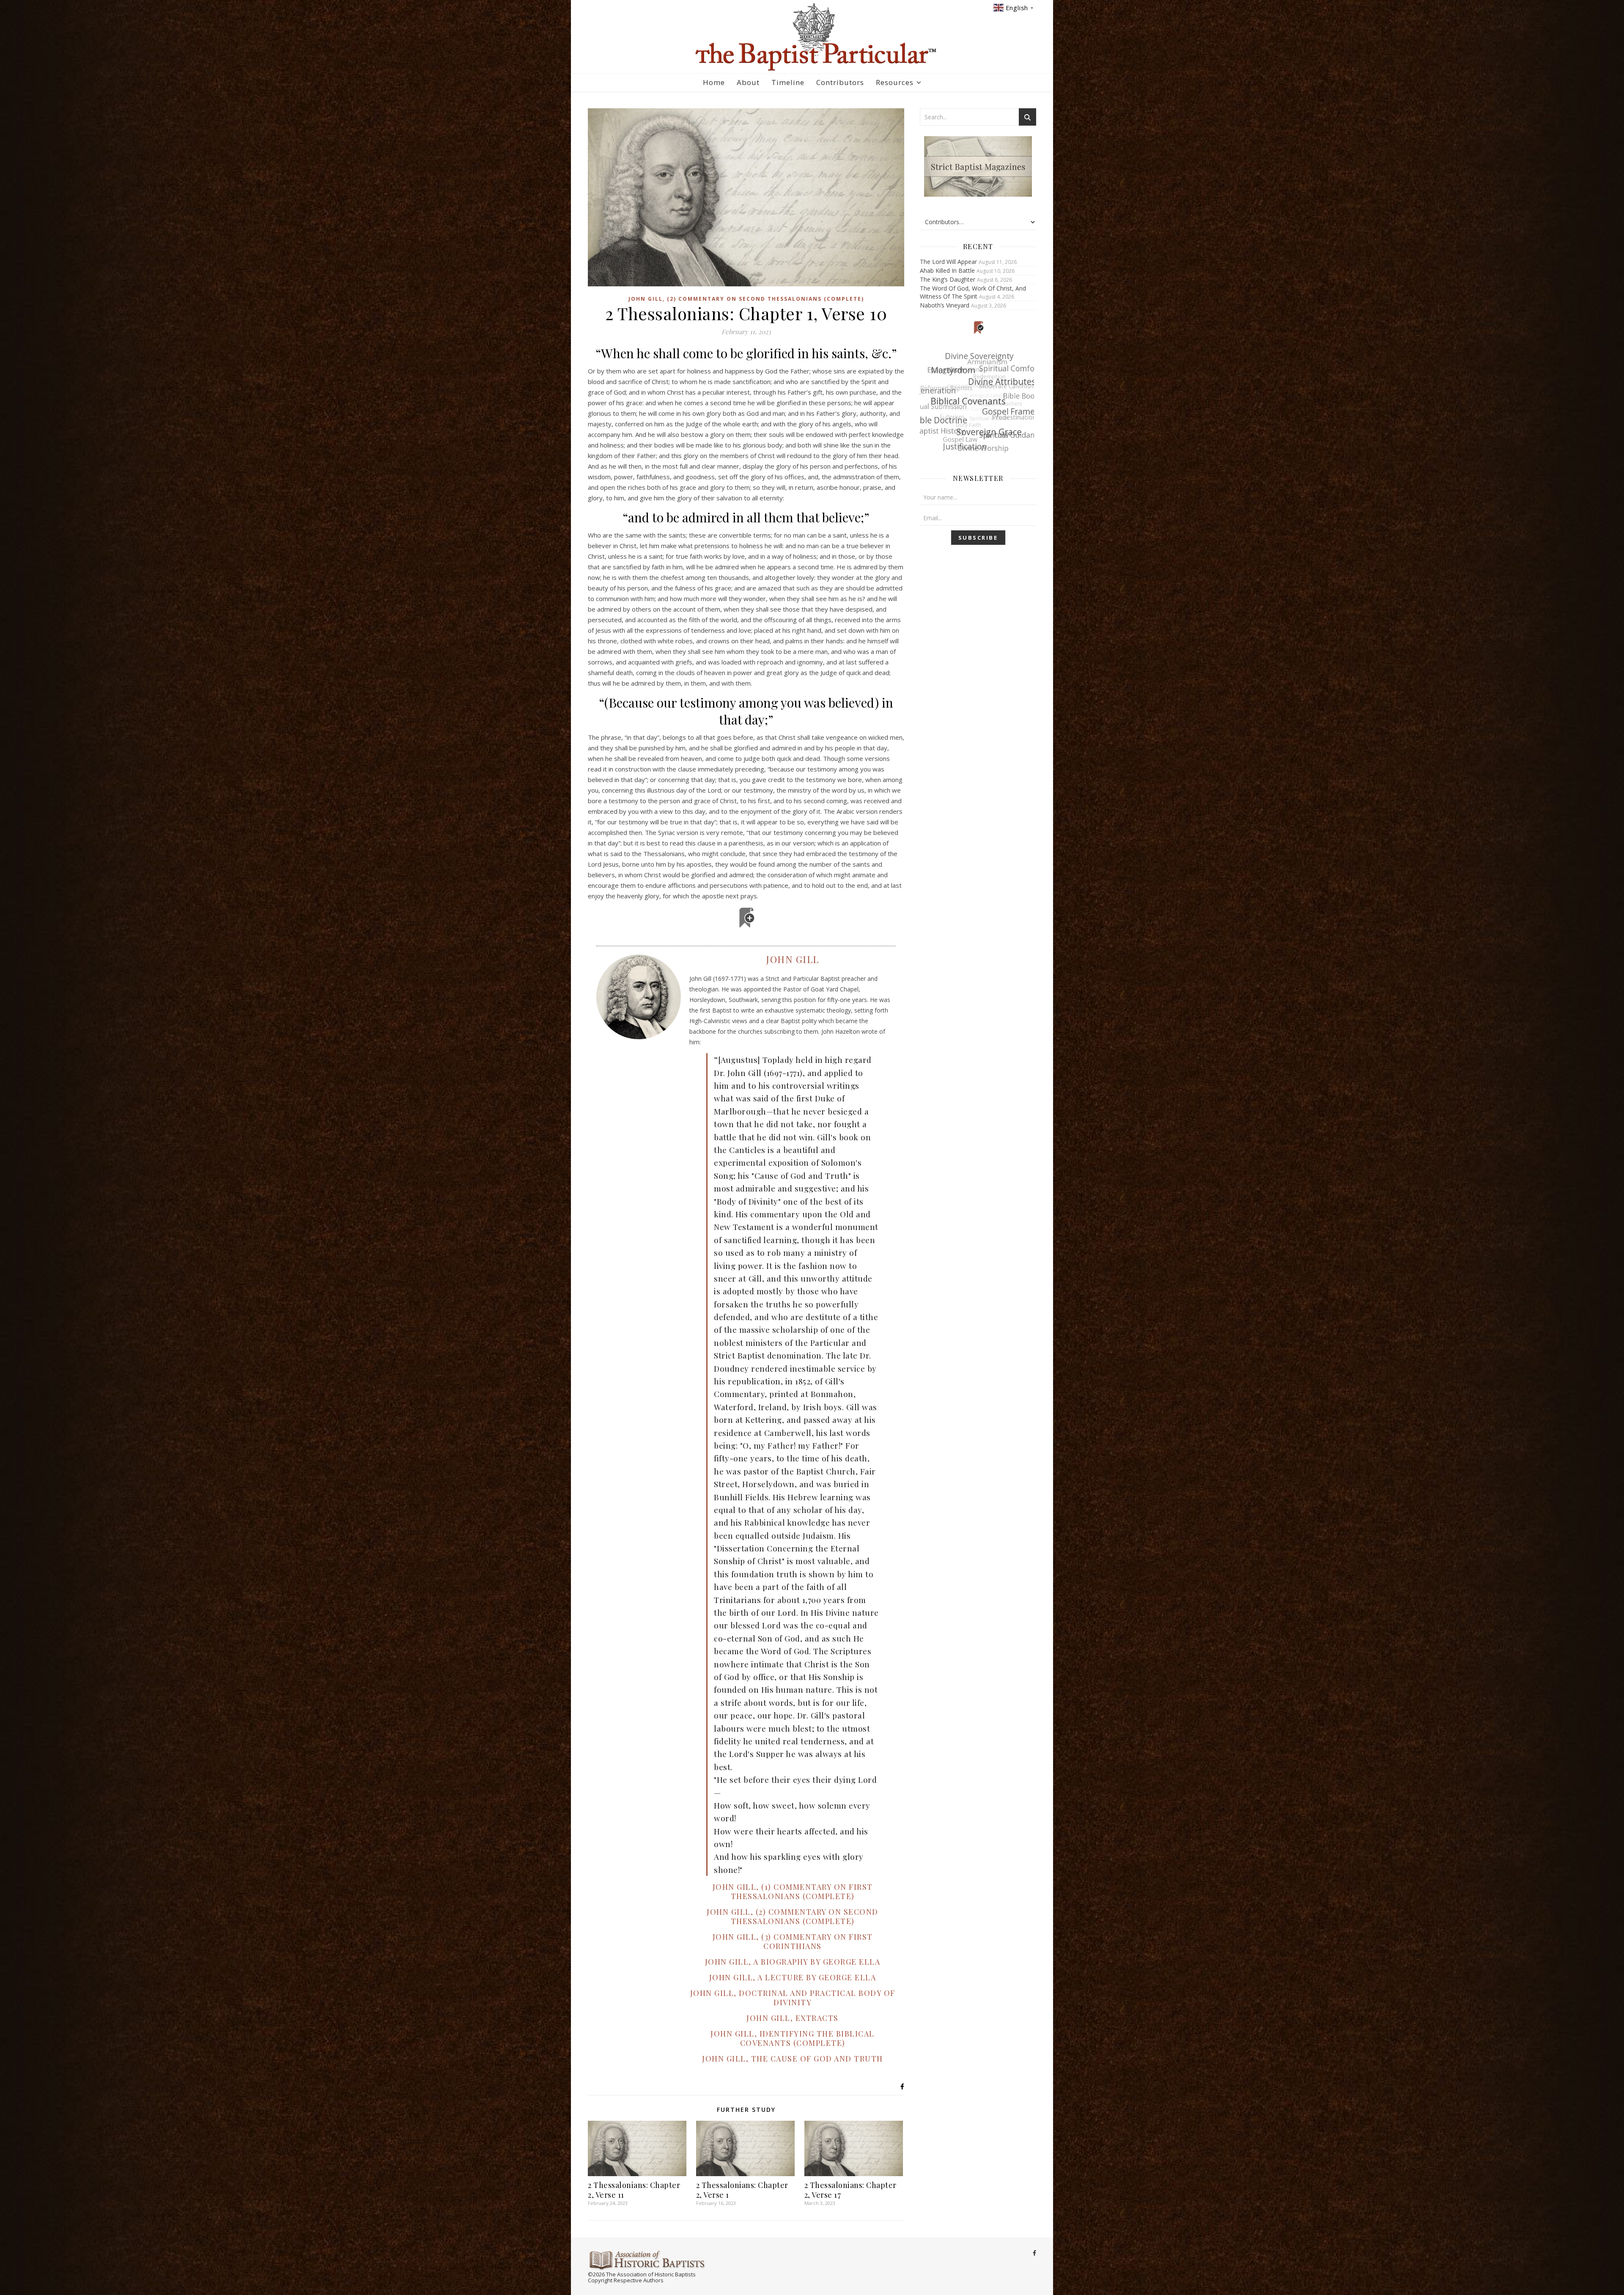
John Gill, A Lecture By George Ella (793, 1977)
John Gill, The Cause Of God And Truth (793, 2059)
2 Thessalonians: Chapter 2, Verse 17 (850, 2190)
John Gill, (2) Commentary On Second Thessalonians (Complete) (746, 299)
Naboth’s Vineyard (945, 305)
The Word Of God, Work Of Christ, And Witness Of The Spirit (973, 292)
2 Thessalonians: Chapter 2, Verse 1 (742, 2190)
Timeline (788, 82)
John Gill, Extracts (793, 2018)
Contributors (840, 82)
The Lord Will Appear (948, 262)
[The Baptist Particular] (812, 37)
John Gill (793, 959)
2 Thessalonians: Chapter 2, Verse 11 (634, 2190)
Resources (895, 82)
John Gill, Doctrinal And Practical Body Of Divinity (793, 1998)
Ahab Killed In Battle (947, 270)
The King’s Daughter (948, 279)
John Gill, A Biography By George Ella (793, 1962)
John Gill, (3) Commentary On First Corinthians (793, 1941)
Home (714, 82)
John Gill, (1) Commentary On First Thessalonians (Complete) (793, 1891)
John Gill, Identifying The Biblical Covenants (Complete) (793, 2038)
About (748, 82)
